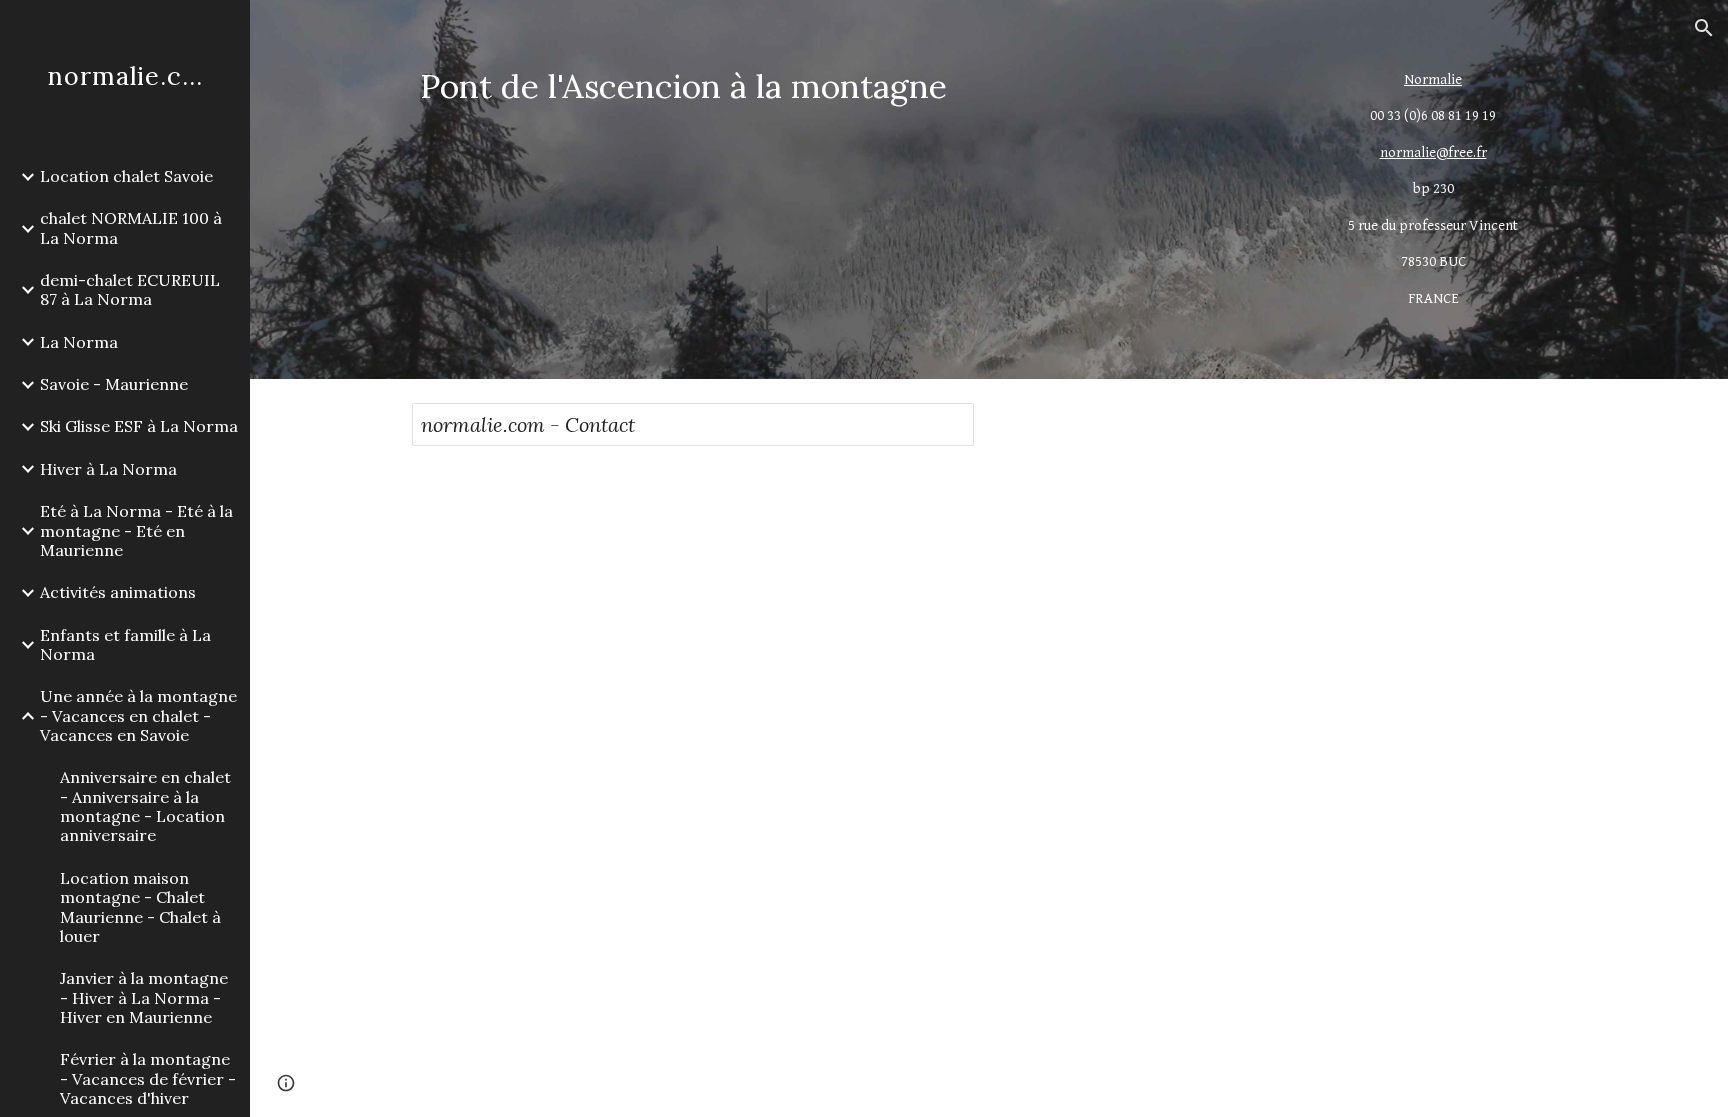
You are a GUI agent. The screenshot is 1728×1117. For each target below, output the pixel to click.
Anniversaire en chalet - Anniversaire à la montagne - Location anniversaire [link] (145, 806)
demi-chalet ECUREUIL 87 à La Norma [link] (130, 289)
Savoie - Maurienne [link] (114, 384)
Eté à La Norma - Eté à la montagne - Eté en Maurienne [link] (136, 530)
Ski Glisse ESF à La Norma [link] (139, 426)
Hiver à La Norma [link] (108, 469)
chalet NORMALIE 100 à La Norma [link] (131, 227)
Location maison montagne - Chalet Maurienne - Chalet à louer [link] (140, 907)
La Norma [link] (79, 342)
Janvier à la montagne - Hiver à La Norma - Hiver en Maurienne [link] (144, 997)
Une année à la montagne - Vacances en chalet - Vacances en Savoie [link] (138, 715)
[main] (841, 86)
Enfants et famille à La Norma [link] (125, 644)
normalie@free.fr (1433, 152)
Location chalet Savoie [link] (126, 176)
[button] (1704, 28)
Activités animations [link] (118, 592)
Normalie (1433, 79)
